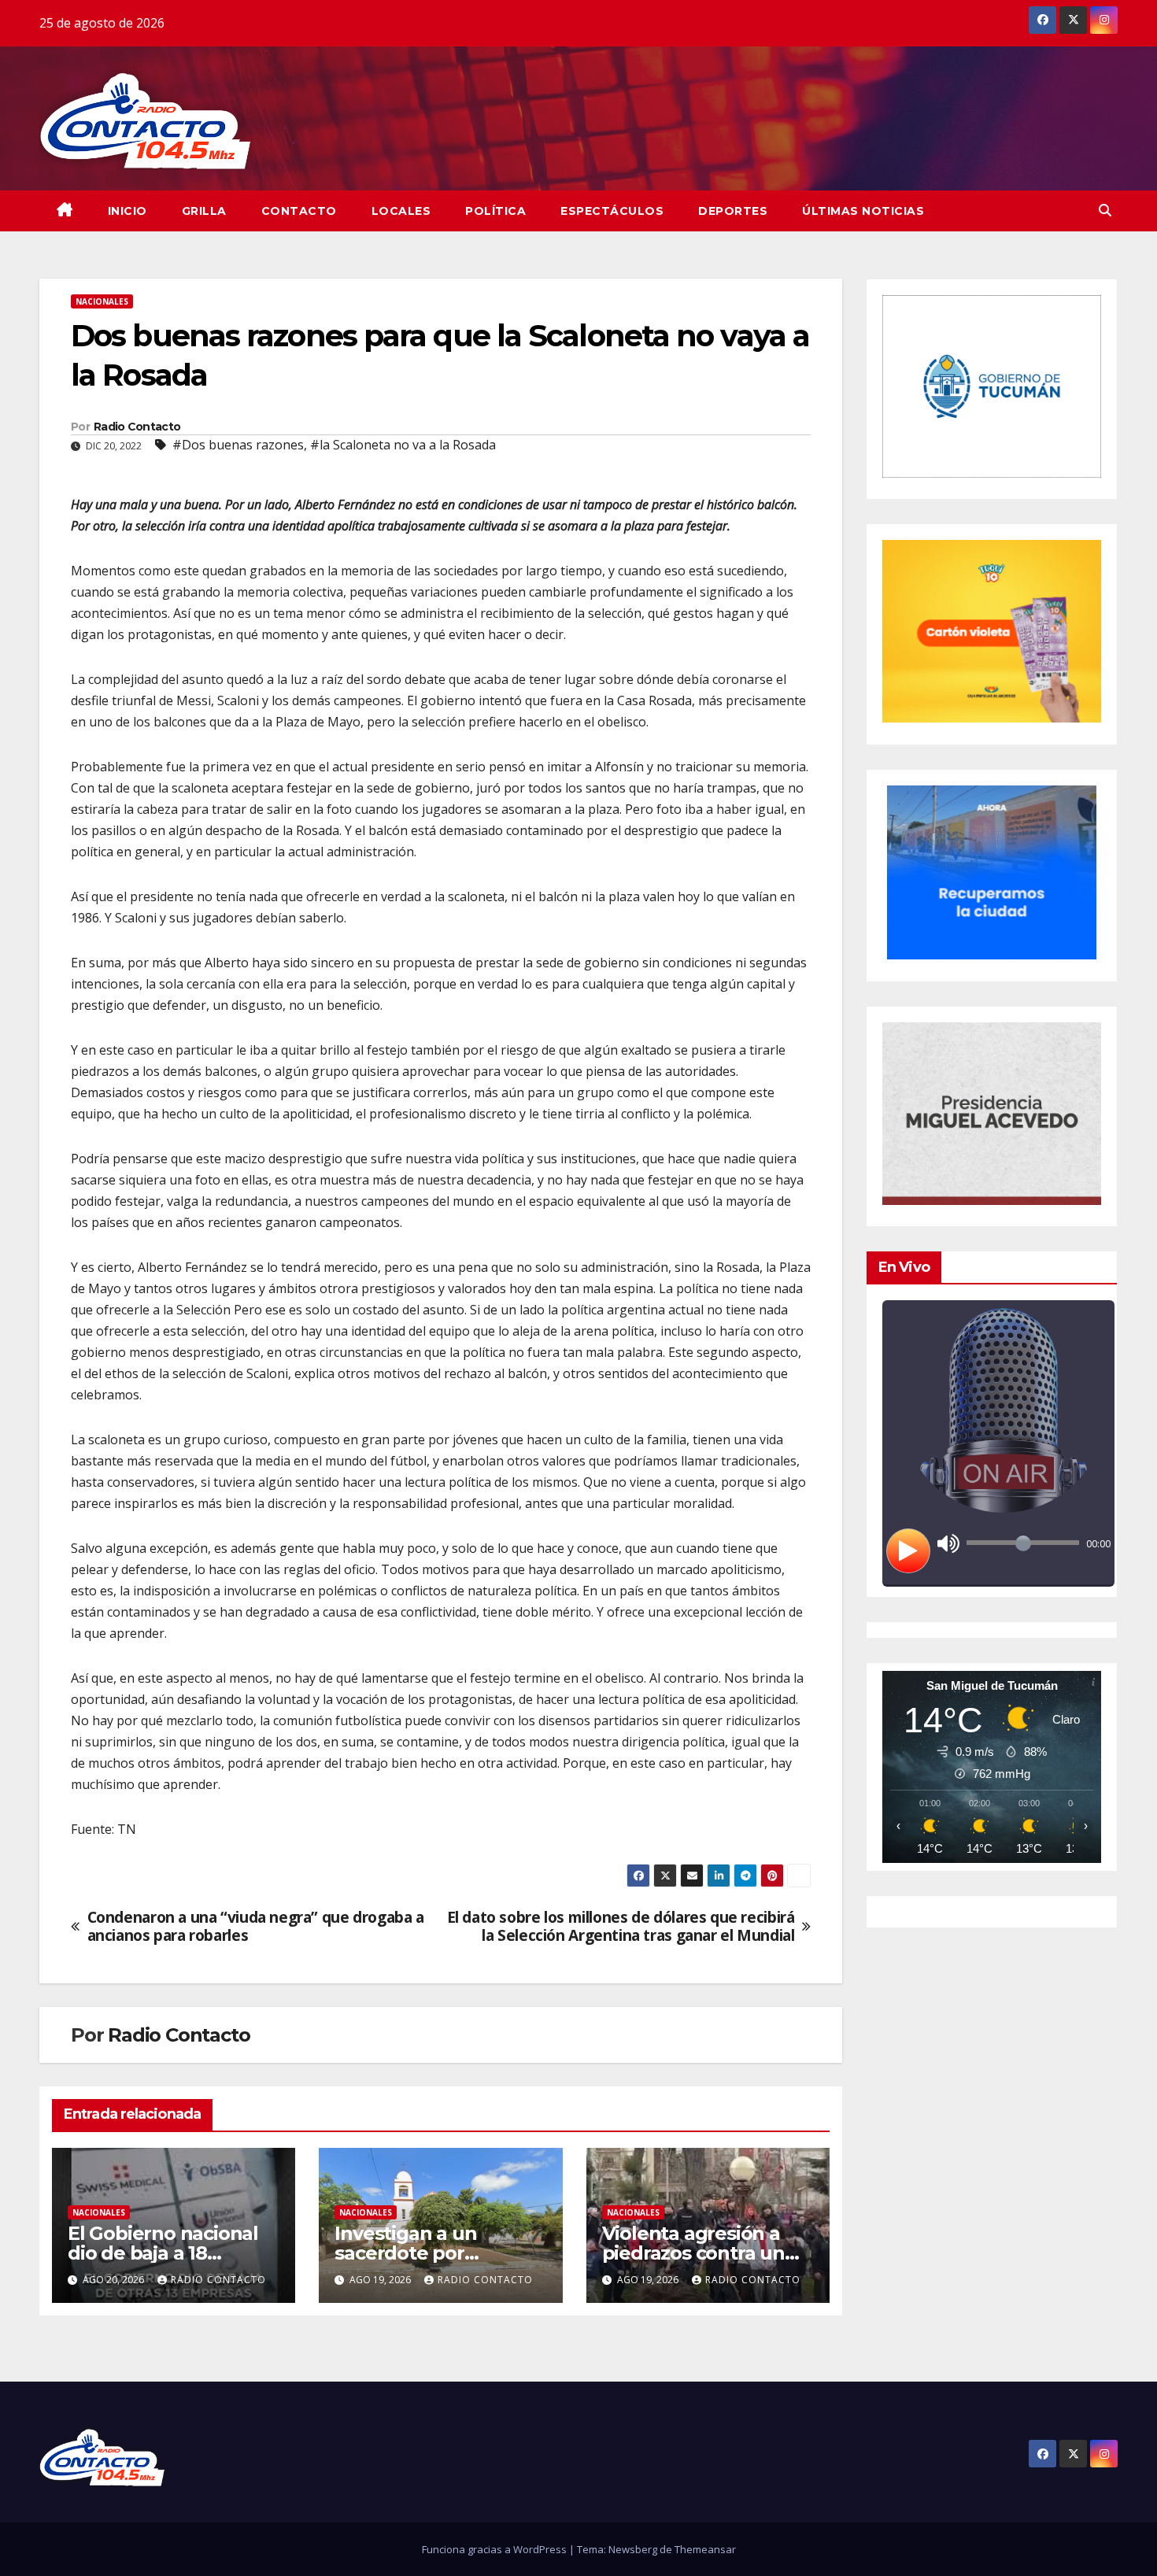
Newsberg (633, 2549)
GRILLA (204, 211)
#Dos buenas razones (238, 445)
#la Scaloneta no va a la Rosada (403, 445)
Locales (401, 211)
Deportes (733, 211)
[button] (1105, 210)
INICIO (128, 211)
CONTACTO (299, 211)
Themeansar (705, 2549)
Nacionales (102, 301)
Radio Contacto (137, 427)
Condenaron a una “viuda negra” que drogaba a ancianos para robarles (256, 1926)
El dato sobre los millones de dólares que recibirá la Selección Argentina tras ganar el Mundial (621, 1926)
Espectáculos (612, 211)
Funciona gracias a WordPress (495, 2549)
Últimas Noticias (863, 211)
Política (495, 211)
